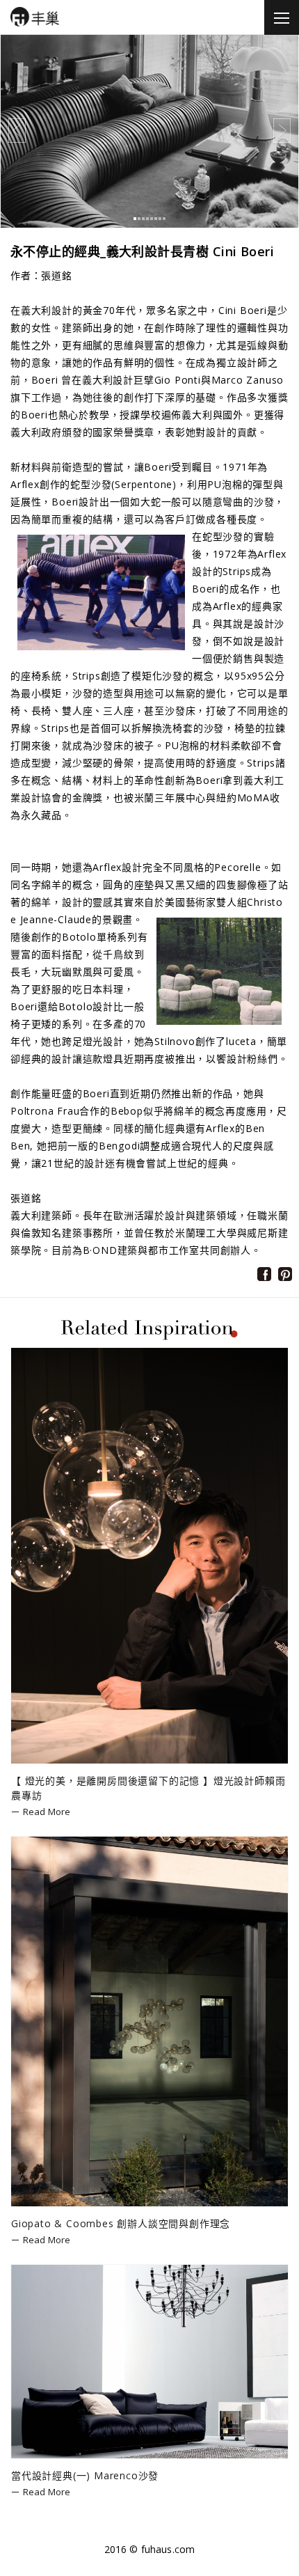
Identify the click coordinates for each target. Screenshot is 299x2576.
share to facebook (264, 1274)
